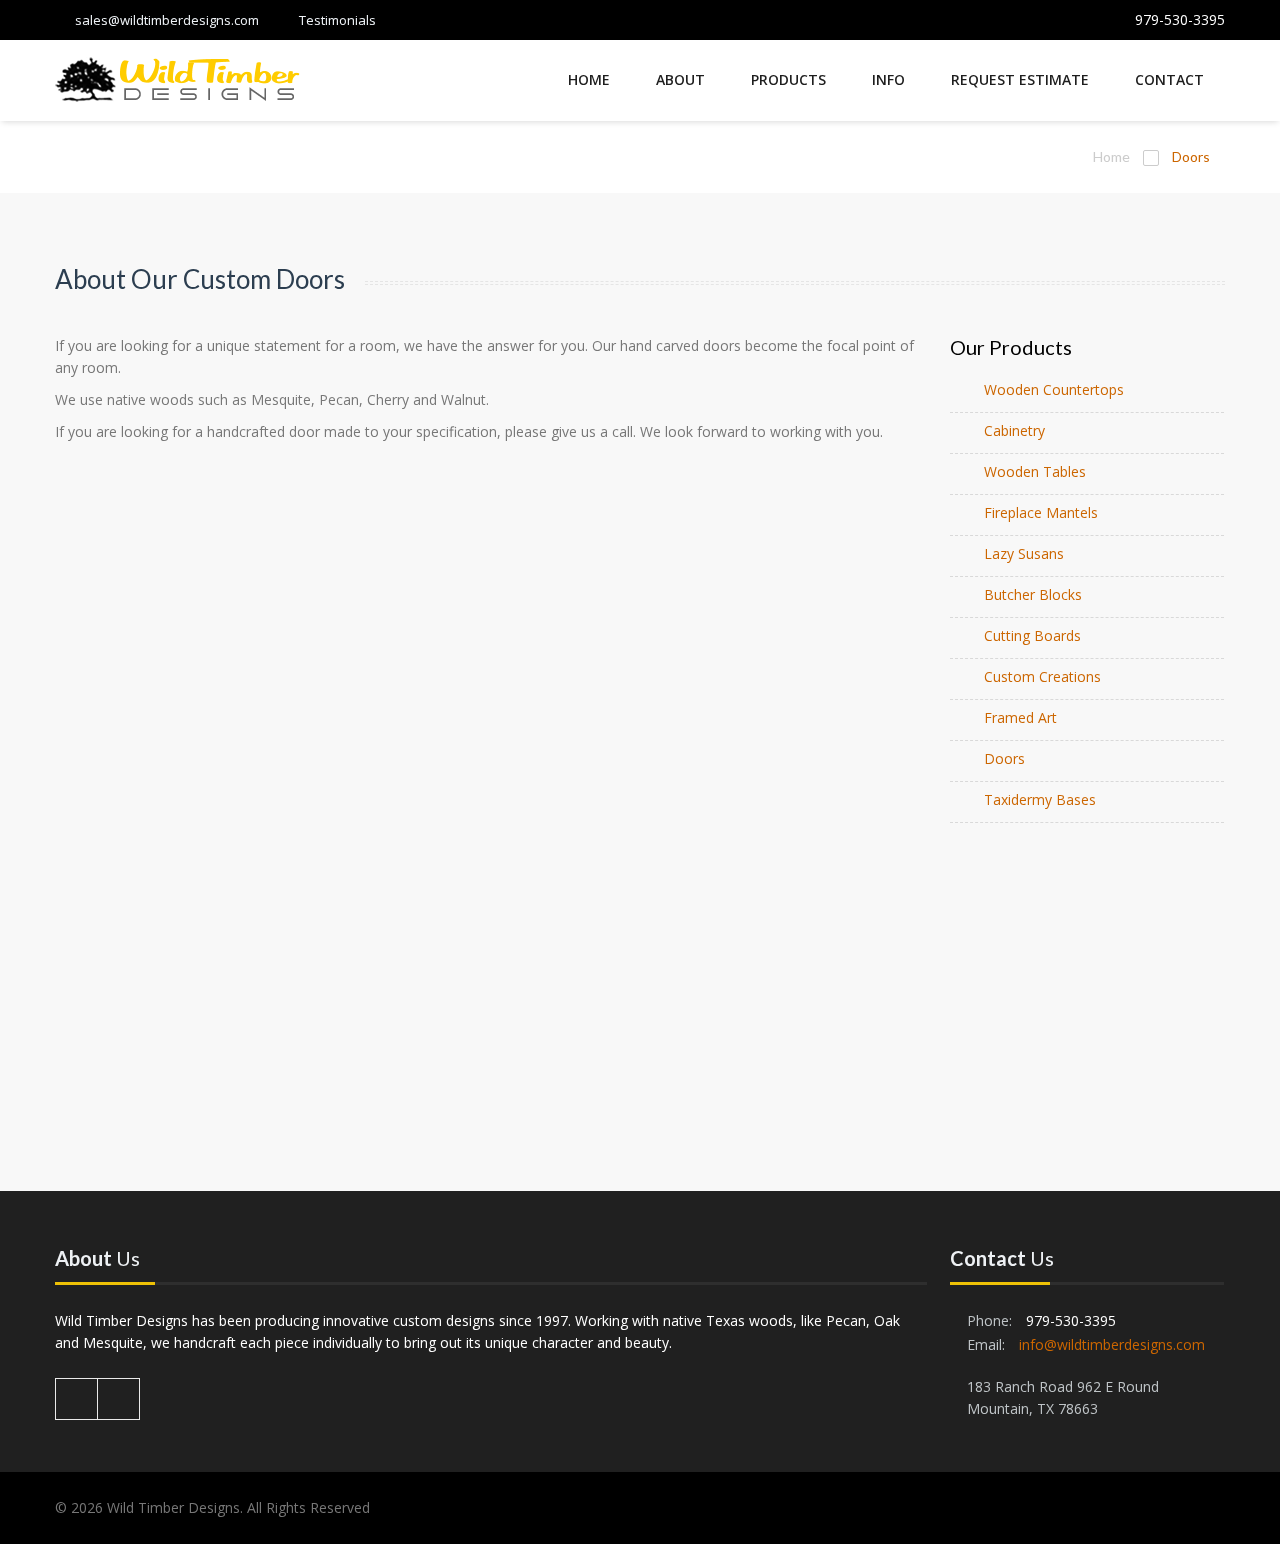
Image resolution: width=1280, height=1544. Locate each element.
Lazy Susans (1024, 553)
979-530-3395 (1180, 19)
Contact (1169, 79)
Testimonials (337, 20)
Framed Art (1020, 717)
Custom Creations (1042, 676)
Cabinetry (1014, 430)
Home (589, 79)
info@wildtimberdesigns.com (1112, 1344)
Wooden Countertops (1054, 389)
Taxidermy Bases (1040, 799)
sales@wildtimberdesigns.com (167, 20)
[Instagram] (119, 1399)
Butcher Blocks (1033, 594)
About (680, 79)
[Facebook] (76, 1399)
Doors (1004, 758)
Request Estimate (1020, 79)
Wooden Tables (1035, 471)
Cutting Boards (1032, 635)
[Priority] (178, 82)
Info (888, 79)
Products (788, 79)
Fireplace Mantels (1041, 512)
